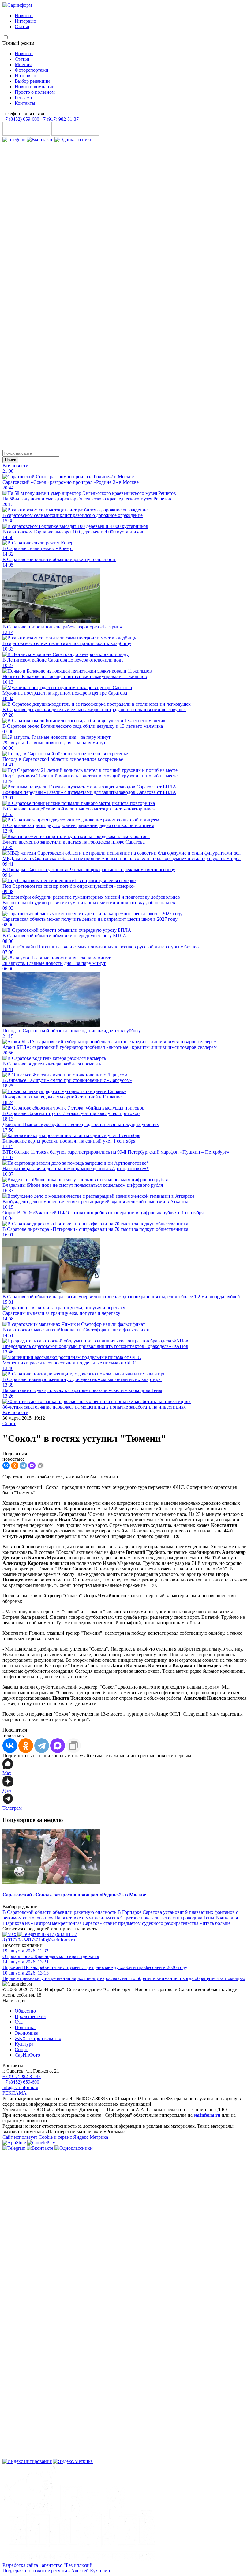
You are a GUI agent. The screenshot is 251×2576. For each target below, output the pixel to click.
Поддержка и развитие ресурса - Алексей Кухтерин (56, 2571)
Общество (25, 2011)
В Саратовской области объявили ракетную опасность (59, 1912)
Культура (24, 2044)
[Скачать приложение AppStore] (27, 134)
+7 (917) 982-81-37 (60, 119)
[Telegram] (15, 140)
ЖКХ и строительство (38, 2038)
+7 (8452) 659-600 (21, 119)
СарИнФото (27, 2055)
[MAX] (32, 1466)
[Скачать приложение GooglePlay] (75, 134)
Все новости (15, 466)
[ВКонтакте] (6, 1466)
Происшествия (30, 2016)
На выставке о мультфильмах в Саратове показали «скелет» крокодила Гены (134, 1918)
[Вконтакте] (41, 140)
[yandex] (27, 2461)
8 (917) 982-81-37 (59, 1934)
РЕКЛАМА (15, 2093)
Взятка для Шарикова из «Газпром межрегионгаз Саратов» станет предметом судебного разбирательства (120, 1920)
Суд (19, 2022)
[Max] (10, 1934)
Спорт (9, 1423)
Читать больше (215, 1923)
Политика (25, 2027)
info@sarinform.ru (57, 1940)
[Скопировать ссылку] (40, 1466)
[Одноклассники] (74, 140)
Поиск (10, 460)
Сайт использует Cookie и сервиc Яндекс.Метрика (55, 2137)
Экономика (26, 2033)
